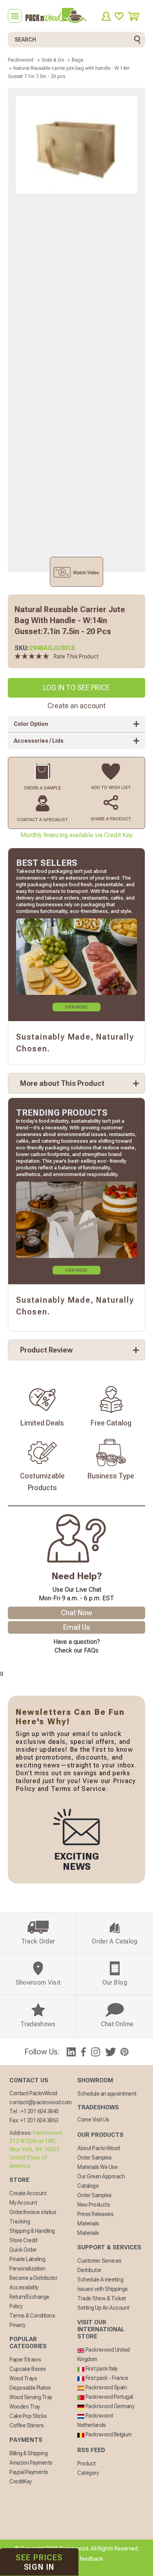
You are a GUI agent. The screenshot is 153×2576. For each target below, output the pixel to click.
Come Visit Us (93, 2120)
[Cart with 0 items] (136, 16)
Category (88, 2473)
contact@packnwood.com (41, 2102)
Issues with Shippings (103, 2289)
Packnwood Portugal (109, 2397)
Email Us (77, 1627)
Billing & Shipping (28, 2453)
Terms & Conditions (32, 2316)
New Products (94, 2205)
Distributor (89, 2270)
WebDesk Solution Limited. (93, 2568)
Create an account (76, 706)
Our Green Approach (101, 2176)
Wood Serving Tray (31, 2397)
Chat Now (76, 1613)
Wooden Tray (25, 2407)
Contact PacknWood (33, 2093)
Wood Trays (23, 2378)
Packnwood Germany (109, 2406)
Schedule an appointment (107, 2094)
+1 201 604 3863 (39, 2120)
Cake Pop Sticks (28, 2416)
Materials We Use (97, 2167)
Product (87, 2463)
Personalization (27, 2269)
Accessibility (24, 2287)
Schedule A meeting (100, 2280)
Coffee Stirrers (27, 2425)
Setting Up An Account (103, 2308)
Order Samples (95, 2158)
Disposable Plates (30, 2388)
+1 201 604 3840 (40, 2111)
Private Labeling (27, 2259)
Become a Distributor (33, 2278)
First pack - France (106, 2378)
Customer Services (99, 2261)
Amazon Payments (31, 2463)
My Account (23, 2203)
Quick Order (23, 2250)
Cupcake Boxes (28, 2369)
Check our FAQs (76, 1650)
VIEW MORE (76, 1007)
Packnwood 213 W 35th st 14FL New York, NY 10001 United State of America (36, 2149)
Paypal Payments (29, 2472)
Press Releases (95, 2214)
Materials (88, 2223)
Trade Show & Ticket (102, 2298)
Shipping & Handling (32, 2231)
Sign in (39, 2562)
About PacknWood (99, 2148)
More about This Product (62, 1083)
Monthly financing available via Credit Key (76, 835)
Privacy (17, 2325)
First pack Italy (101, 2369)
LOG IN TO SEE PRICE (76, 688)
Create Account (28, 2193)
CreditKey (21, 2481)
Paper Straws (25, 2360)
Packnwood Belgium (108, 2434)
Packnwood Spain (106, 2387)
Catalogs (88, 2186)
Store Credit (23, 2240)
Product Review (46, 1350)
